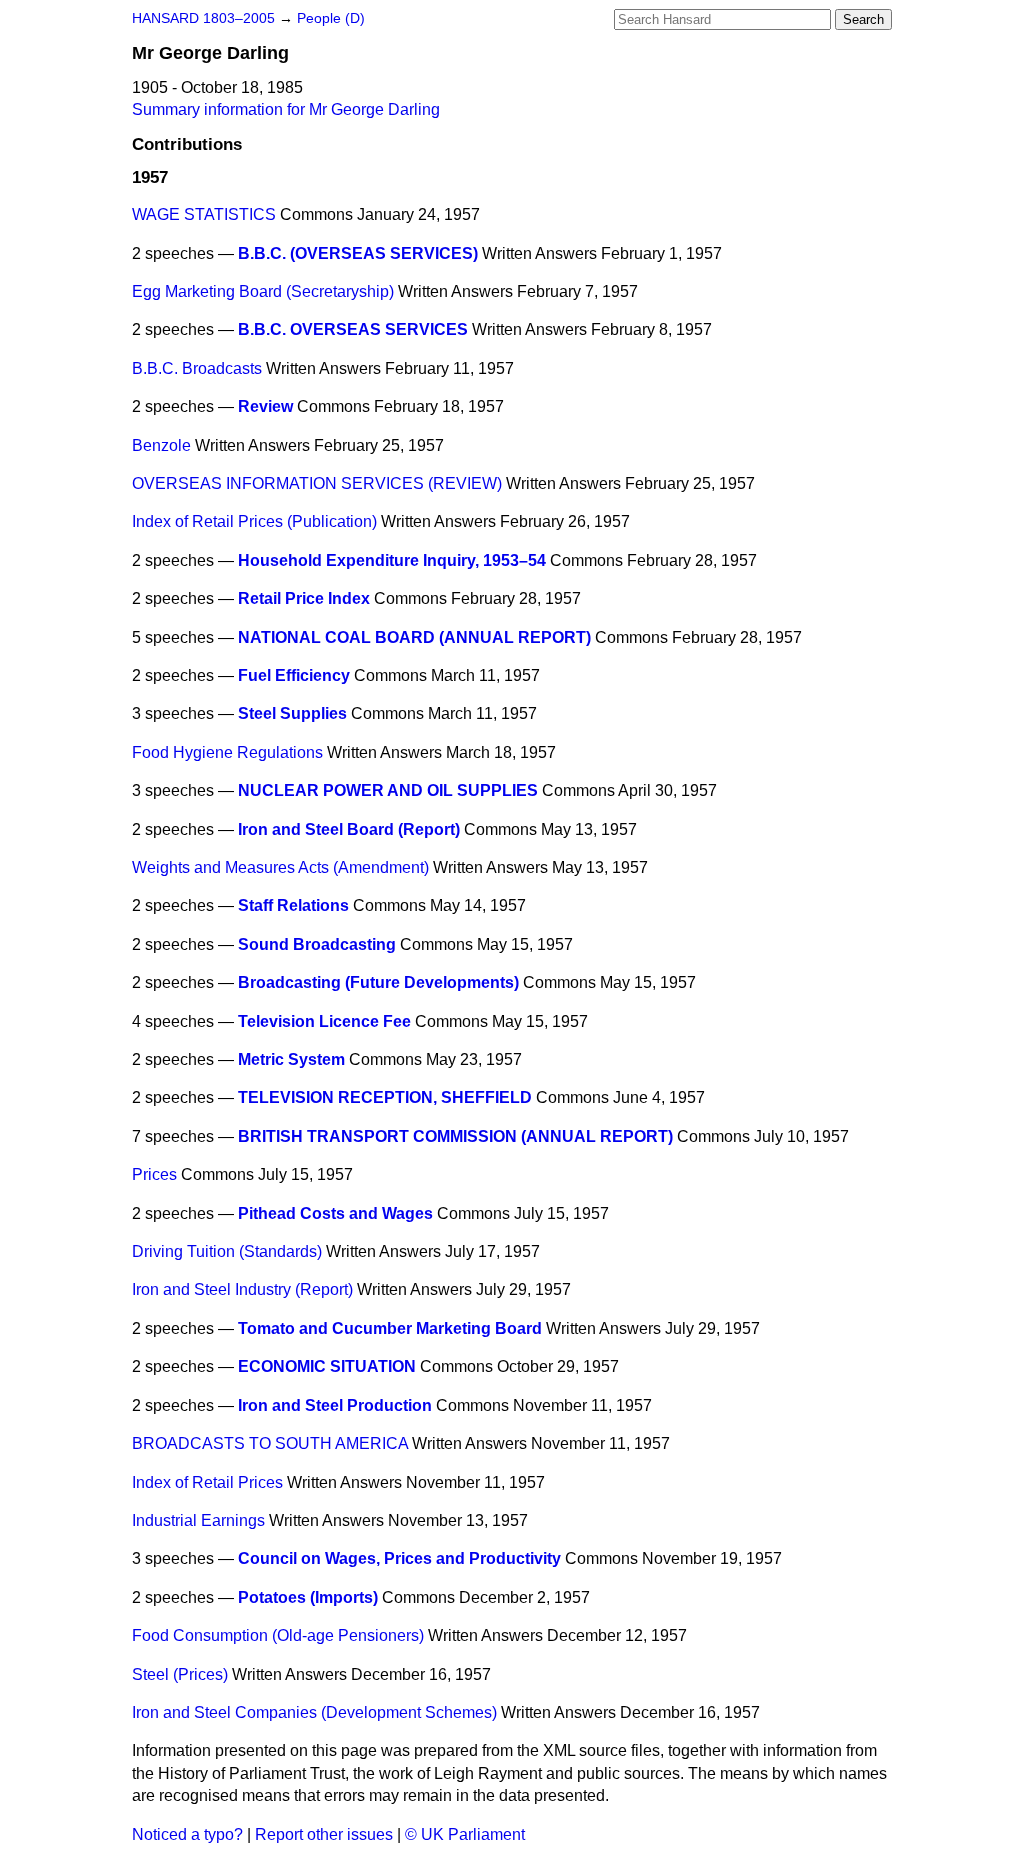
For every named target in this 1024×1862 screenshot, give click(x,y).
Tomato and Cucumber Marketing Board (390, 1328)
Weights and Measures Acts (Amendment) (280, 867)
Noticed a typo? (187, 1834)
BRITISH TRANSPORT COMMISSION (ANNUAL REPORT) (455, 1136)
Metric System (291, 1059)
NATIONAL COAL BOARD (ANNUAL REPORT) (414, 637)
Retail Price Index (304, 598)
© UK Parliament (465, 1834)
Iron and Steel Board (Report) (349, 829)
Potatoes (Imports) (308, 1597)
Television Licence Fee (324, 1021)
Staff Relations (293, 905)
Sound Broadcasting (317, 944)
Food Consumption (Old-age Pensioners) (278, 1635)
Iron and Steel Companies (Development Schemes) (314, 1712)
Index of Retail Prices (207, 1482)
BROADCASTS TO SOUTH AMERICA (270, 1443)
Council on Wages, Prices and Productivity (399, 1558)
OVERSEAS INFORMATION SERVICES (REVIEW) (317, 483)
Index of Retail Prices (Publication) (254, 521)
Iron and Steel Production (335, 1405)
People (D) (331, 18)
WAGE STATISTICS (204, 214)
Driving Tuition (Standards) (227, 1251)
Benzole (161, 445)
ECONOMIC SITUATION (327, 1366)
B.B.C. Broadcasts (197, 368)
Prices (154, 1174)
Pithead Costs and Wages (335, 1213)
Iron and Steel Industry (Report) (242, 1289)
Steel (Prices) (180, 1674)
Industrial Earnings (198, 1520)
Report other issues (324, 1834)
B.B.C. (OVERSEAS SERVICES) (358, 253)
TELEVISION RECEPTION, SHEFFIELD (385, 1097)
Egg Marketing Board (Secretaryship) (263, 291)
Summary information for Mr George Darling (286, 109)
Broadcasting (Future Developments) (378, 982)
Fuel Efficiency (294, 675)
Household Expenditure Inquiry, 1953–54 (392, 560)
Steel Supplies (292, 713)
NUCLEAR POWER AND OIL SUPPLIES (388, 790)
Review (265, 406)
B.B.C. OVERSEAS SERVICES (353, 329)
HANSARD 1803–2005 (203, 18)
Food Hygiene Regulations (227, 752)
